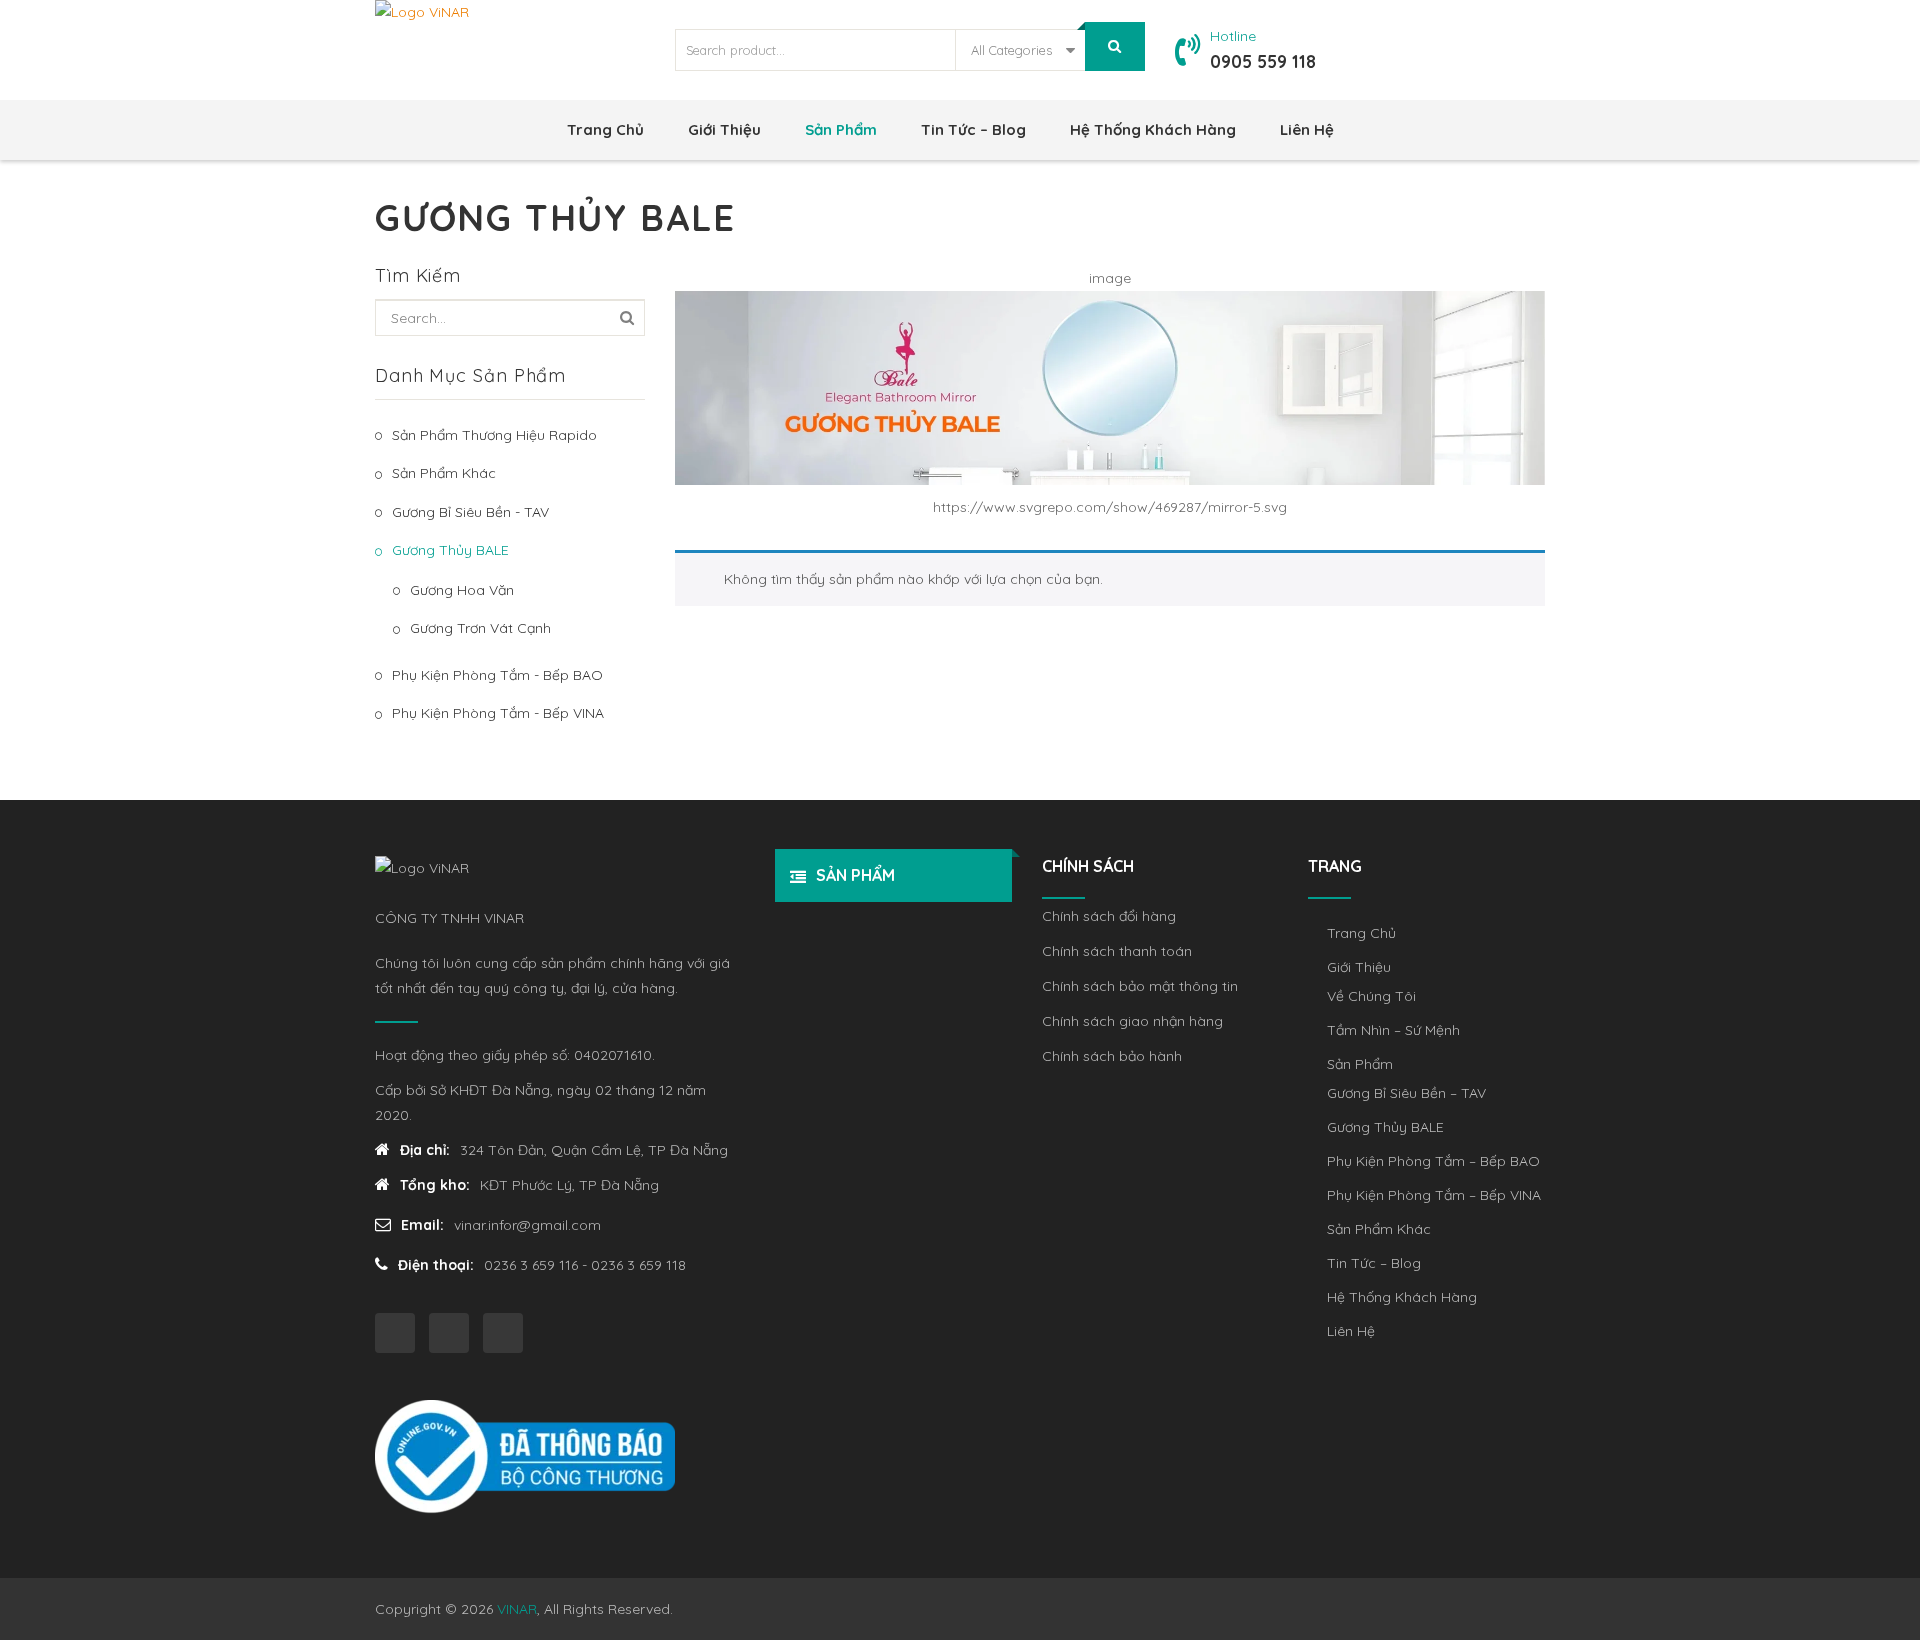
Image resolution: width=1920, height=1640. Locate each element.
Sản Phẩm (841, 129)
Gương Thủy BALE (450, 550)
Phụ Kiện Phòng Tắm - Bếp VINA (498, 713)
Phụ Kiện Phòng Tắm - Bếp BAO (497, 675)
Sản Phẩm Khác (444, 473)
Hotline (1233, 36)
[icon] (395, 1333)
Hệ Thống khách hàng (1153, 129)
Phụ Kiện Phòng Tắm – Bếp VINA (1434, 1195)
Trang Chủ (605, 129)
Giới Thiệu (724, 129)
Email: (422, 1225)
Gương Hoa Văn (462, 590)
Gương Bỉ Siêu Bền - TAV (470, 512)
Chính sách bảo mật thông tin (1140, 986)
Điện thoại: (436, 1265)
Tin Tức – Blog (973, 129)
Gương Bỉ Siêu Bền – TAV (1406, 1093)
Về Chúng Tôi (1371, 996)
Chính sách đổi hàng (1109, 916)
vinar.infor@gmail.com (527, 1225)
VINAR (517, 1609)
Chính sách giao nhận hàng (1132, 1021)
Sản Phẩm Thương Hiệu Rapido (494, 435)
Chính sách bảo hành (1112, 1056)
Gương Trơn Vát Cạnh (480, 628)
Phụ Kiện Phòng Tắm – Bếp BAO (1433, 1161)
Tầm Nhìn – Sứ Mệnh (1393, 1030)
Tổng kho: (435, 1185)
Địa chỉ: (425, 1150)
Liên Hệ (1307, 129)
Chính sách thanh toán (1117, 951)
